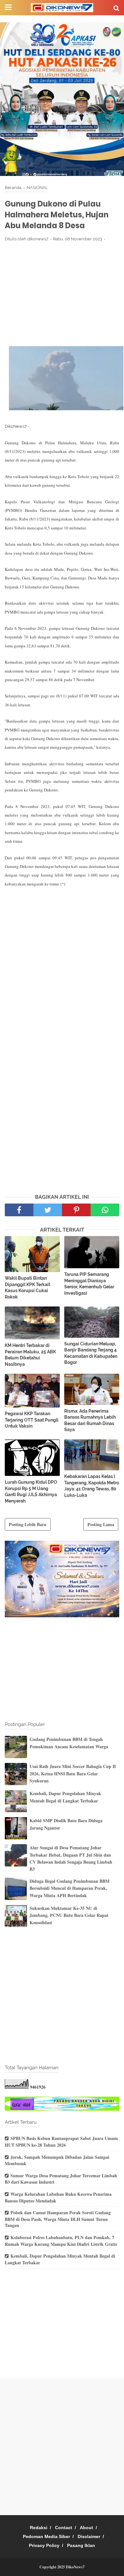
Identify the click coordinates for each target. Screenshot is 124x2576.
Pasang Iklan (81, 2545)
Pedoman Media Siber (46, 2536)
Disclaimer (89, 2536)
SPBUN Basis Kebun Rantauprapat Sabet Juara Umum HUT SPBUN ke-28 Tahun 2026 (61, 2142)
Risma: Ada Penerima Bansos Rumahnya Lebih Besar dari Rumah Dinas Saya (90, 1420)
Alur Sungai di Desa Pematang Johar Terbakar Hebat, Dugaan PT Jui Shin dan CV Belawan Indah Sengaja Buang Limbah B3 (71, 1858)
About (86, 2528)
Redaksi (39, 2528)
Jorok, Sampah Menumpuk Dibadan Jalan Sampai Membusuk (57, 2160)
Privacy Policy (44, 2545)
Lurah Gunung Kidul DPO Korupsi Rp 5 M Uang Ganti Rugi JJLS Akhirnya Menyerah (31, 1492)
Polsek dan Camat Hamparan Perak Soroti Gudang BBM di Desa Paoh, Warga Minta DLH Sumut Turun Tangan (58, 2219)
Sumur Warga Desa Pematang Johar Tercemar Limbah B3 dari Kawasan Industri (61, 2179)
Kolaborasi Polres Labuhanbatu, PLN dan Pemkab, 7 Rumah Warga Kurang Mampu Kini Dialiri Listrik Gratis (61, 2241)
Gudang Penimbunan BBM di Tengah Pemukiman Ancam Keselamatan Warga (69, 1743)
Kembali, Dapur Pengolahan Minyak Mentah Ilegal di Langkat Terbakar (65, 1797)
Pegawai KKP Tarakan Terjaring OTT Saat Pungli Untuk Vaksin (32, 1420)
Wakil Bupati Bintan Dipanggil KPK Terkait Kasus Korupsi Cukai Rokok (28, 1288)
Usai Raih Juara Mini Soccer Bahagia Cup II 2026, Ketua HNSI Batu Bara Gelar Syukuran (73, 1773)
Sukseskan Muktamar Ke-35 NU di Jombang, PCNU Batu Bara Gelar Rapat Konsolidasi (69, 1915)
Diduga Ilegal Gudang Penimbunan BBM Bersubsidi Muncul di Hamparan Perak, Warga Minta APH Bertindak (69, 1888)
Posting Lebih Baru (28, 1524)
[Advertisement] (62, 294)
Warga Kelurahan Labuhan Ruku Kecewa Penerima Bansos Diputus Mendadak (58, 2197)
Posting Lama (101, 1524)
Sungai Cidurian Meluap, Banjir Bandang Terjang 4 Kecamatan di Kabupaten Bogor (91, 1353)
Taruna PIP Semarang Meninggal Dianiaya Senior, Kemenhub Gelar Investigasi (89, 1284)
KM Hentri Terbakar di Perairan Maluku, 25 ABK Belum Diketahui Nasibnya (30, 1355)
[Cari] (116, 8)
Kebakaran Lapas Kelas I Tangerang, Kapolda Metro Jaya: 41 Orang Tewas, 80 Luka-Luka (92, 1486)
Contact (64, 2528)
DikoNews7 (75, 2567)
